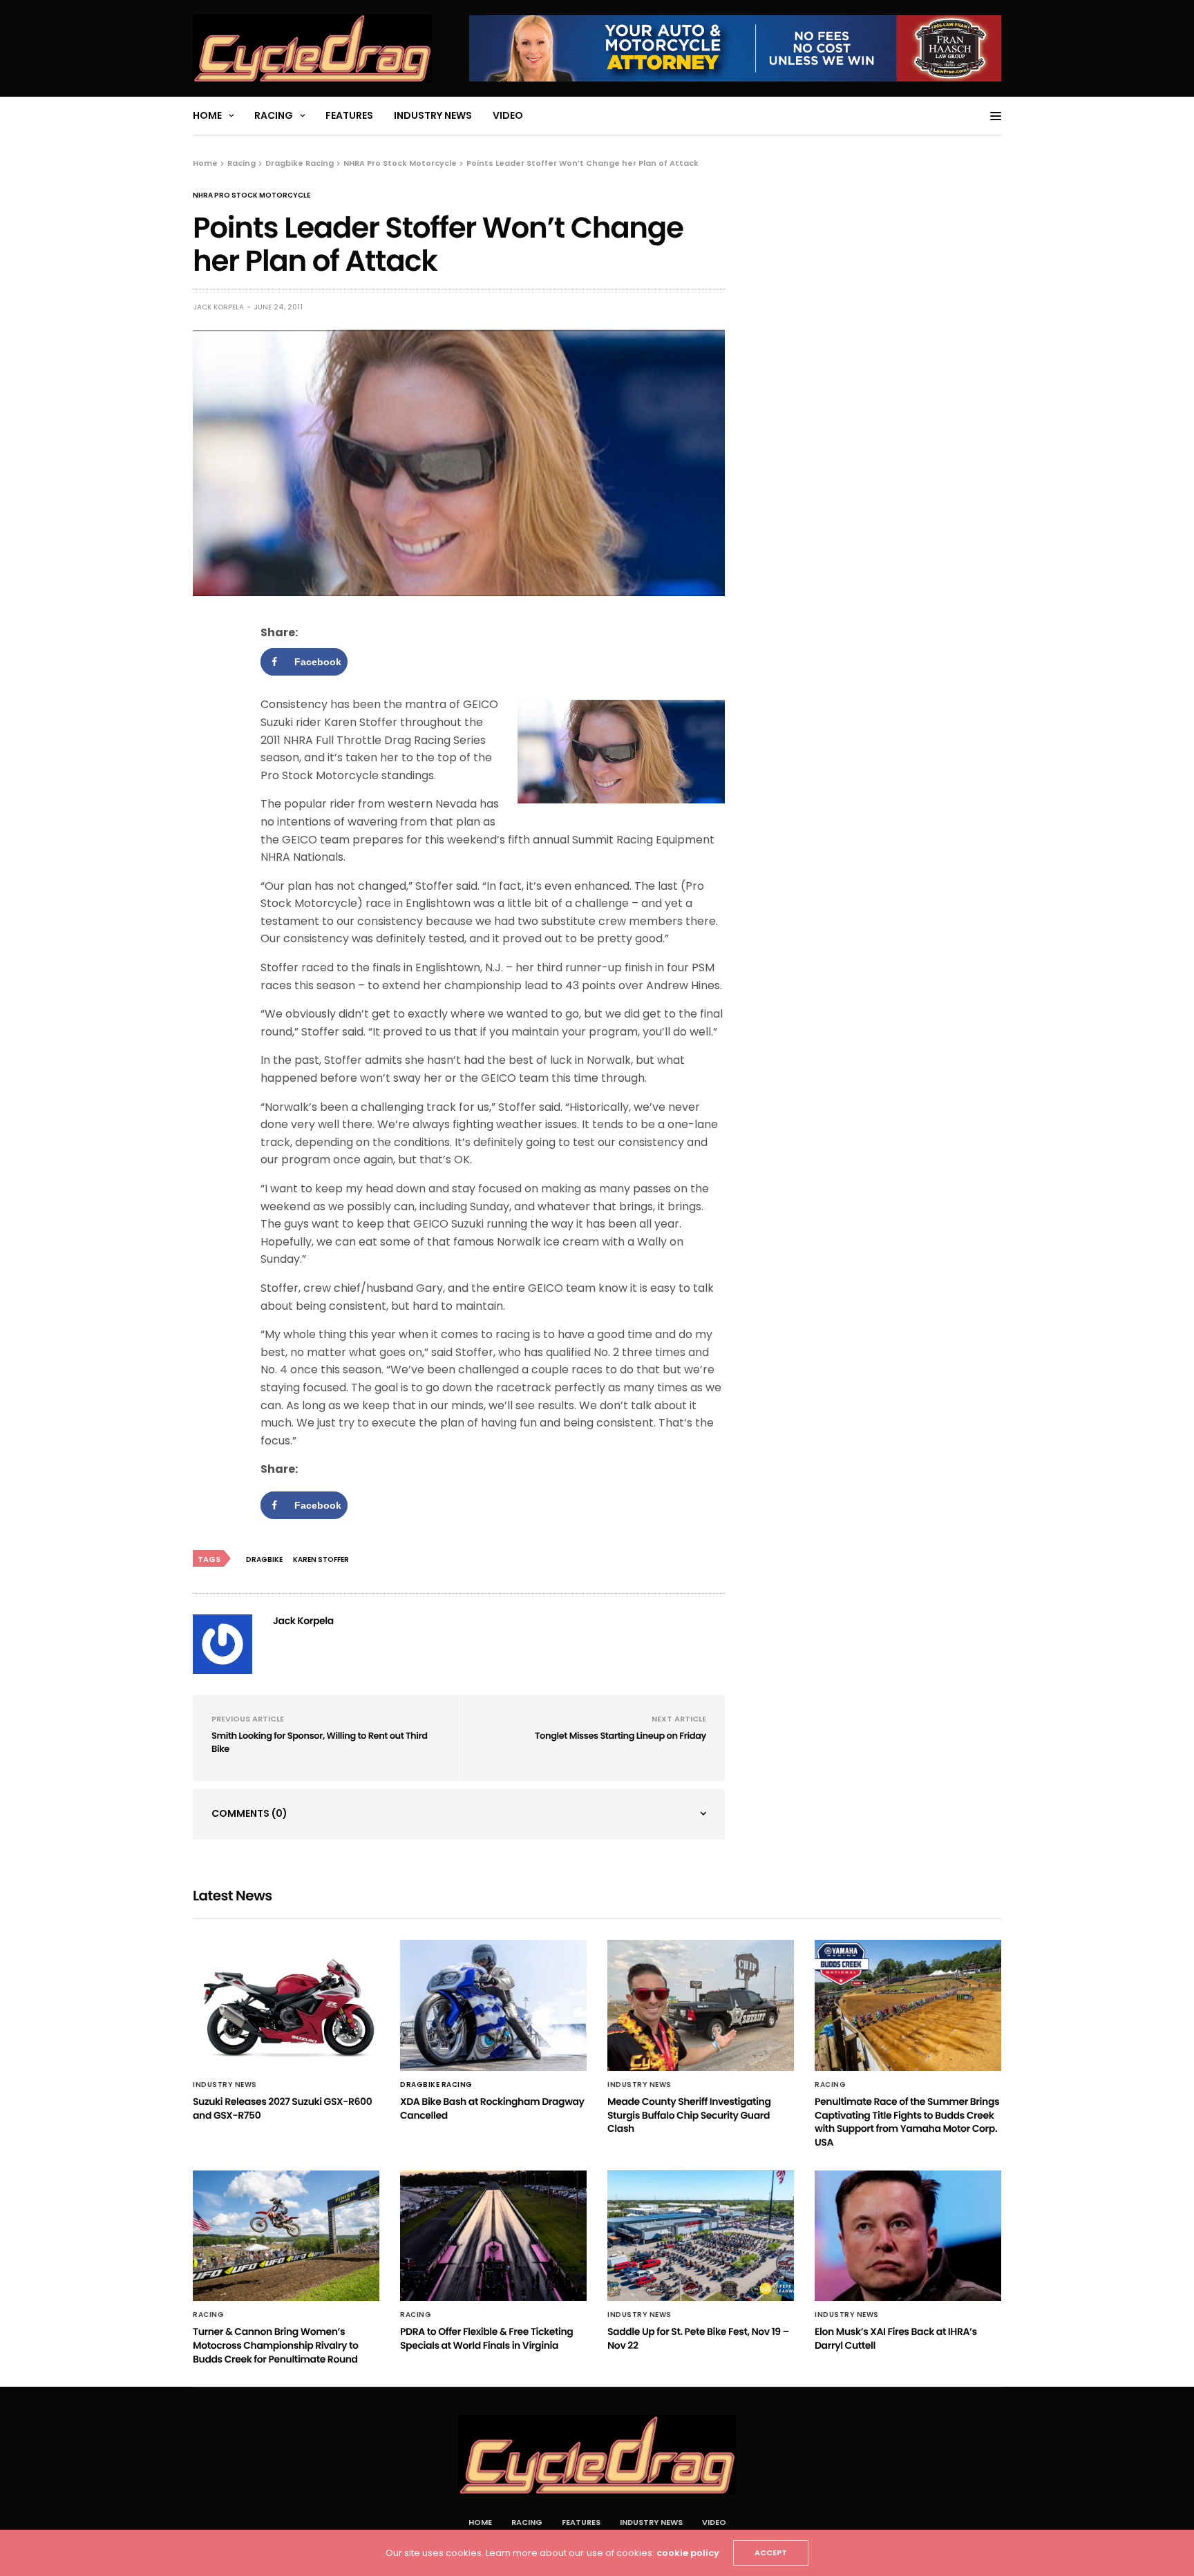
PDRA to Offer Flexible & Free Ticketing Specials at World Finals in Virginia (486, 2338)
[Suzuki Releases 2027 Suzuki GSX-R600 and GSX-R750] (286, 2005)
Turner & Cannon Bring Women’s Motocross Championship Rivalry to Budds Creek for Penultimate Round (275, 2345)
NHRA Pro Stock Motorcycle (252, 195)
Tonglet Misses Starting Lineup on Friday (620, 1736)
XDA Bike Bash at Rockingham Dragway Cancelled (492, 2108)
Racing (274, 115)
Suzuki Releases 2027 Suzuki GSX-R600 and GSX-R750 (282, 2108)
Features (349, 115)
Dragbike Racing (436, 2085)
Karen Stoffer (321, 1559)
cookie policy (688, 2553)
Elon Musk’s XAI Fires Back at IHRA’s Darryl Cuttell (896, 2338)
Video (508, 115)
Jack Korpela (218, 307)
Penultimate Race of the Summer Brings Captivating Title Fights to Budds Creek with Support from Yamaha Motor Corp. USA (907, 2122)
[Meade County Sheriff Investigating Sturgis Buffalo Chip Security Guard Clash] (701, 2005)
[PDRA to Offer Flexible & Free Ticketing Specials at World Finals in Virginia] (493, 2236)
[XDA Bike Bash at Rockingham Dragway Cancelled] (493, 2005)
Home (207, 115)
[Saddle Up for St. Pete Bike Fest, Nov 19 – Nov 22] (701, 2236)
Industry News (433, 115)
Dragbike (264, 1559)
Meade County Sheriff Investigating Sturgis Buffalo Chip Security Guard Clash (689, 2115)
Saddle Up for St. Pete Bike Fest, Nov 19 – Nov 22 (698, 2338)
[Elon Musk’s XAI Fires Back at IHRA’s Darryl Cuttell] (908, 2236)
